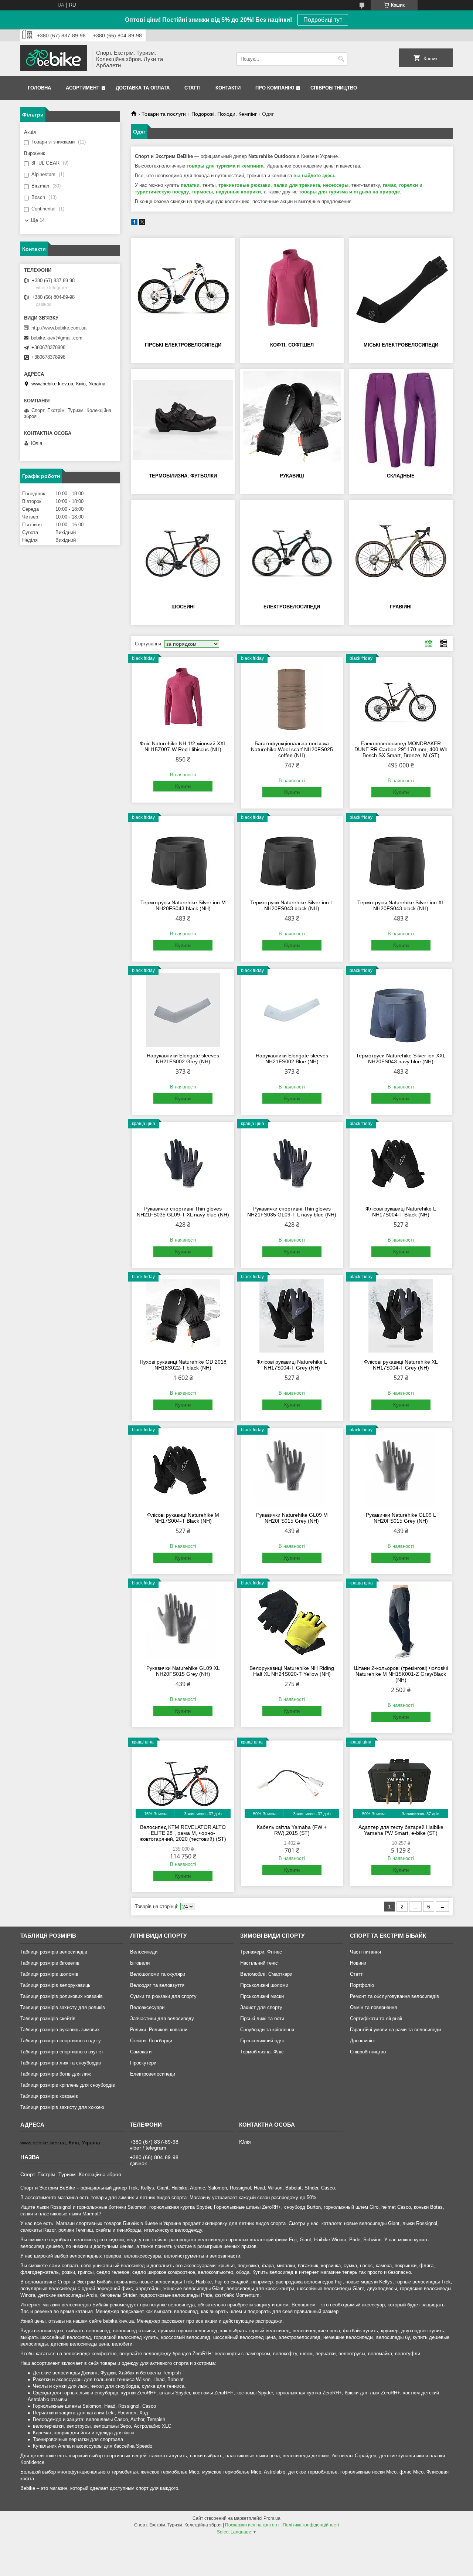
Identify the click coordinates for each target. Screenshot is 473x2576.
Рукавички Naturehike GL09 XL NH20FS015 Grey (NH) (183, 1671)
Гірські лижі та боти (262, 2018)
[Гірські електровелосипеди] (183, 289)
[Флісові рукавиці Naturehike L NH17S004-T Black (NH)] (401, 1163)
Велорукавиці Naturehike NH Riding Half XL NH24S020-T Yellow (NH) (292, 1671)
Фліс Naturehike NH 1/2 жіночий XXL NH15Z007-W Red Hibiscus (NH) (183, 746)
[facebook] (134, 223)
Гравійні (401, 607)
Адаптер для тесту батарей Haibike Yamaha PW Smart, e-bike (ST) (401, 1830)
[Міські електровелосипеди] (401, 289)
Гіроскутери (143, 2063)
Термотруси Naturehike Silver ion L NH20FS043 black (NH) (292, 905)
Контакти (228, 88)
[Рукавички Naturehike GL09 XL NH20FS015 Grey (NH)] (183, 1622)
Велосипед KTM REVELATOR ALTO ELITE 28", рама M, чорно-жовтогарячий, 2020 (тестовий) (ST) (183, 1833)
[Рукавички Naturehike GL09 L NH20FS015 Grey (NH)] (401, 1469)
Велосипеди (144, 1952)
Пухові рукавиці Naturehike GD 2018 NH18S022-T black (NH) (183, 1365)
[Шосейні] (183, 551)
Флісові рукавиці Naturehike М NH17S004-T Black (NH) (183, 1518)
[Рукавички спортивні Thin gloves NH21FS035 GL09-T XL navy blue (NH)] (183, 1163)
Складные (401, 476)
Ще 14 (38, 220)
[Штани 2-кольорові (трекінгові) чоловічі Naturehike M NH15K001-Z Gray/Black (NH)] (401, 1622)
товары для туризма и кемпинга (225, 166)
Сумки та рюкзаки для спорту (163, 1996)
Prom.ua (272, 2518)
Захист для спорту (261, 2007)
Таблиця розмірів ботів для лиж (56, 2074)
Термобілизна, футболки (183, 476)
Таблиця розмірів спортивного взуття (62, 2052)
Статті (193, 88)
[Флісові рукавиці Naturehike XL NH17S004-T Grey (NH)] (401, 1316)
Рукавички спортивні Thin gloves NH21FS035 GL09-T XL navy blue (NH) (183, 1212)
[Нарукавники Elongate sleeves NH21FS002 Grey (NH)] (183, 1010)
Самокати (141, 2052)
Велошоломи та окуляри (158, 1974)
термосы (202, 192)
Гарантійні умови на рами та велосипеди (395, 2030)
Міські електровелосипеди (401, 345)
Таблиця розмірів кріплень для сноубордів (68, 2085)
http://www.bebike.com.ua (59, 328)
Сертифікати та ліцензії (376, 2018)
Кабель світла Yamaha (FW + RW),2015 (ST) (292, 1830)
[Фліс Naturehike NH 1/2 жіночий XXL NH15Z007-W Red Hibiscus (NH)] (183, 698)
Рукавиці (292, 476)
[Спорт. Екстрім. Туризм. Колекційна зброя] (54, 59)
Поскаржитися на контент (252, 2525)
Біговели (140, 1963)
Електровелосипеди (292, 607)
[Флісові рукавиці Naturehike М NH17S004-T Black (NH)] (183, 1469)
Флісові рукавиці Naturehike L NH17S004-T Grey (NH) (292, 1365)
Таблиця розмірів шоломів (49, 1974)
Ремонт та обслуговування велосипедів (394, 1996)
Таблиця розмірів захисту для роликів (63, 2007)
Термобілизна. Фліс (262, 2052)
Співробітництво (334, 88)
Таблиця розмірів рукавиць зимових (60, 2030)
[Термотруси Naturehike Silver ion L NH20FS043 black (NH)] (292, 857)
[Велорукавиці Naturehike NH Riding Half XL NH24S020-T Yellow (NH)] (292, 1622)
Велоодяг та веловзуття (157, 1985)
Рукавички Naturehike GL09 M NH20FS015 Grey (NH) (292, 1518)
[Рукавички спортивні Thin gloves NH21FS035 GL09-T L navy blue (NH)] (292, 1163)
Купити (183, 786)
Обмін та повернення (373, 2007)
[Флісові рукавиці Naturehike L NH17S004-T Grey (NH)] (292, 1316)
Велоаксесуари (147, 2007)
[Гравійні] (401, 551)
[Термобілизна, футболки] (183, 420)
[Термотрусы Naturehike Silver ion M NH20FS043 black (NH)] (183, 857)
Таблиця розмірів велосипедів (54, 1952)
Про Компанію (275, 88)
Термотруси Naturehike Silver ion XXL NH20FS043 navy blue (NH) (401, 1059)
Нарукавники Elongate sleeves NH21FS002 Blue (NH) (292, 1059)
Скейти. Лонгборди (151, 2041)
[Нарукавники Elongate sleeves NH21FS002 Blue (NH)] (292, 1010)
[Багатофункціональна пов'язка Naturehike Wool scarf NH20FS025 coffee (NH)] (292, 698)
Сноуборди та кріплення (267, 2030)
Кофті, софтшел (292, 345)
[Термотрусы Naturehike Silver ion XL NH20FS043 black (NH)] (401, 857)
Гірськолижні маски (262, 1996)
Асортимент (83, 88)
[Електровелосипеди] (292, 551)
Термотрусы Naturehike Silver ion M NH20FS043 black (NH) (183, 905)
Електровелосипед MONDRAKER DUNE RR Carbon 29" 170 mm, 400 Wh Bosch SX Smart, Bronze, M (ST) (401, 749)
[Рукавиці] (292, 420)
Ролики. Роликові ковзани (159, 2030)
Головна (39, 88)
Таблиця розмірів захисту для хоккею (62, 2107)
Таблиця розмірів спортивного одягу (61, 2041)
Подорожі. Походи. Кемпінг (224, 114)
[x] (142, 223)
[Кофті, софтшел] (292, 289)
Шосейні (183, 607)
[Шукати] (341, 59)
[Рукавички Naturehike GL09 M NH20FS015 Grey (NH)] (292, 1469)
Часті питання (365, 1952)
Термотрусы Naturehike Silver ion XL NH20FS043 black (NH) (401, 905)
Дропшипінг (363, 2041)
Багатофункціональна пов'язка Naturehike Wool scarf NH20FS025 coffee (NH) (292, 749)
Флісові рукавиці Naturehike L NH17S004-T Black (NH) (401, 1212)
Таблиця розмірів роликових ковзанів (62, 1996)
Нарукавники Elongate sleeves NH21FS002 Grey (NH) (183, 1059)
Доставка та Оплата (143, 88)
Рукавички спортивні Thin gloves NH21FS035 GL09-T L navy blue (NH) (292, 1212)
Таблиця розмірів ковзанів (49, 2096)
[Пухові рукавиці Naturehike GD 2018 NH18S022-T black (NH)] (183, 1316)
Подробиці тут (323, 20)
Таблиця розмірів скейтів (48, 2018)
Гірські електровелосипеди (183, 345)
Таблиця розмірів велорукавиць (55, 1985)
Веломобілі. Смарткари (266, 1974)
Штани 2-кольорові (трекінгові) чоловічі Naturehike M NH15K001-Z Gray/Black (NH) (401, 1674)
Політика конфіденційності (311, 2525)
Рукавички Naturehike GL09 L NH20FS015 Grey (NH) (401, 1518)
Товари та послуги (164, 114)
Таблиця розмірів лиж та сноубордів (61, 2063)
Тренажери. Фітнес (261, 1952)
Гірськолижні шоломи (264, 1985)
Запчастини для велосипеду (162, 2018)
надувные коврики (238, 192)
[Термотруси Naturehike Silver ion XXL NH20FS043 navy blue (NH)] (401, 1010)
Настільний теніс (259, 1963)
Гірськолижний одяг (262, 2041)
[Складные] (401, 420)
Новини (358, 1963)
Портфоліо (362, 1985)
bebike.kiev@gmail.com (57, 338)
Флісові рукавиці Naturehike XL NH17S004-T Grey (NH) (401, 1365)
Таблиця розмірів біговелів (50, 1963)
